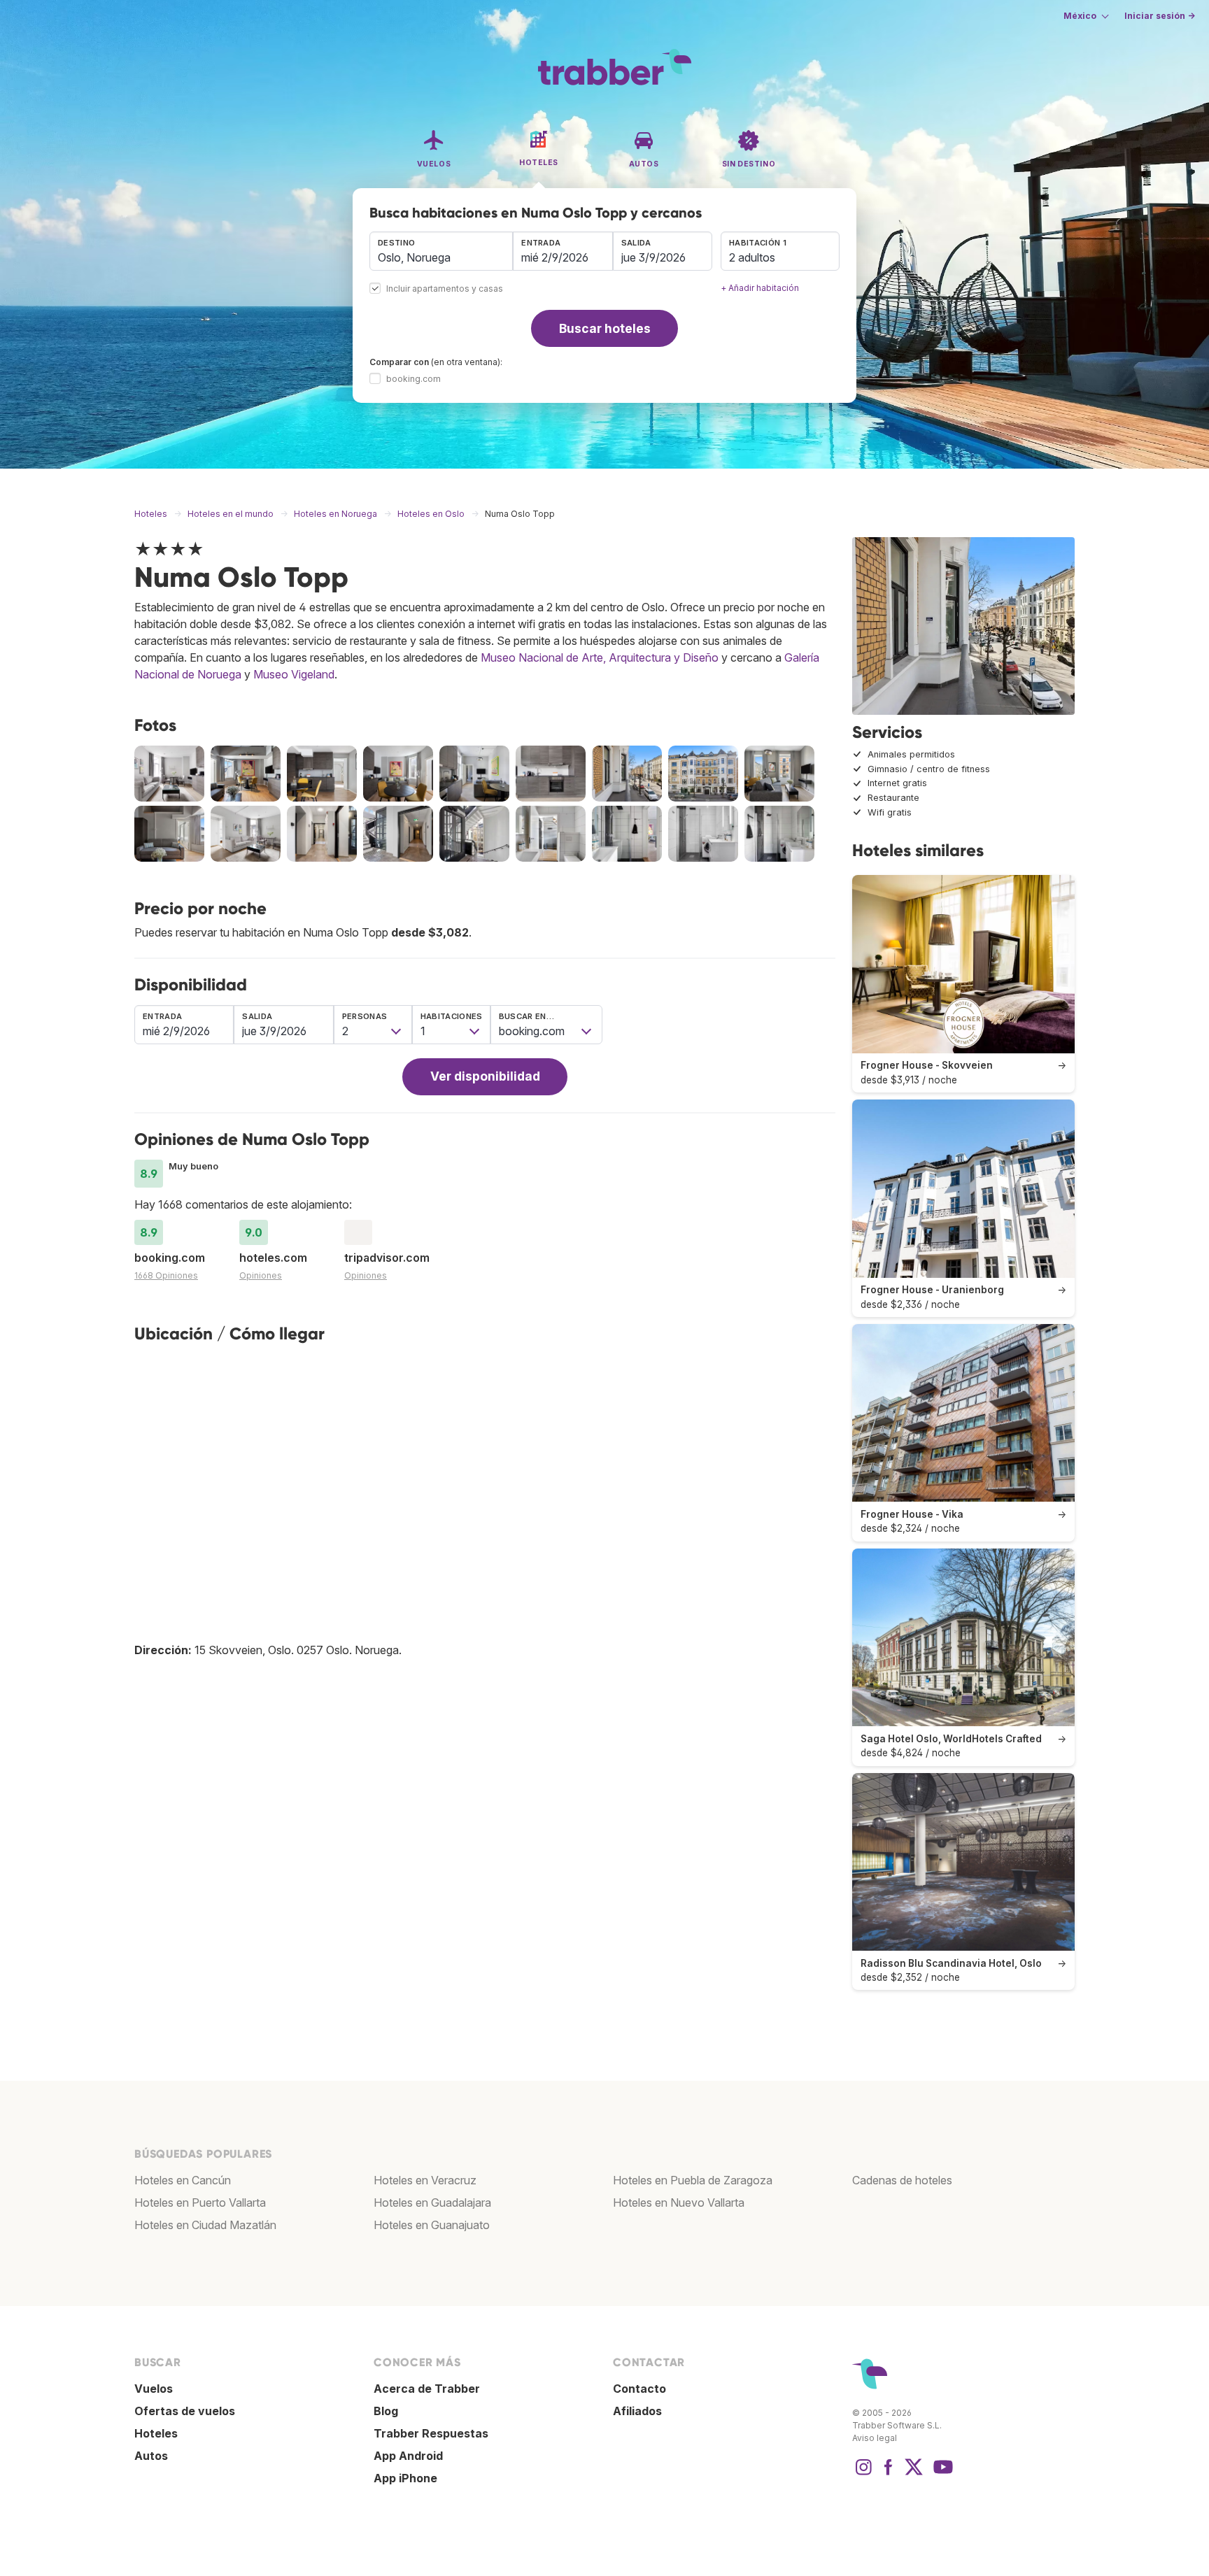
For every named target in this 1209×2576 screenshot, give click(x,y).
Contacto (639, 2389)
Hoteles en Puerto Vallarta (200, 2203)
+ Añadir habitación (760, 288)
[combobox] (441, 251)
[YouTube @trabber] (941, 2474)
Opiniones (261, 1275)
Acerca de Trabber (427, 2389)
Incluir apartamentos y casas (445, 289)
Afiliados (637, 2411)
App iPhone (405, 2478)
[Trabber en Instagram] (863, 2474)
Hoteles (156, 2433)
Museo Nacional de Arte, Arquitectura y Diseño (600, 657)
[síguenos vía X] (914, 2474)
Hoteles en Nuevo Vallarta (679, 2203)
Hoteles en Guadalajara (432, 2203)
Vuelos (154, 2389)
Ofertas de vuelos (185, 2411)
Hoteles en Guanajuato (432, 2225)
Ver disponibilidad (485, 1076)
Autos (151, 2456)
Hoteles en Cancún (183, 2180)
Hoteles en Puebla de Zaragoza (693, 2180)
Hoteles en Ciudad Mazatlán (205, 2225)
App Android (408, 2456)
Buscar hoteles (605, 328)
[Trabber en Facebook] (889, 2474)
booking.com (413, 379)
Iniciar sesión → (1160, 16)
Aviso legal (875, 2438)
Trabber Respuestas (431, 2433)
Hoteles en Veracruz (425, 2180)
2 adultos (752, 257)
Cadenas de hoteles (902, 2180)
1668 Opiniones (166, 1275)
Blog (386, 2411)
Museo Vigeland (294, 674)
